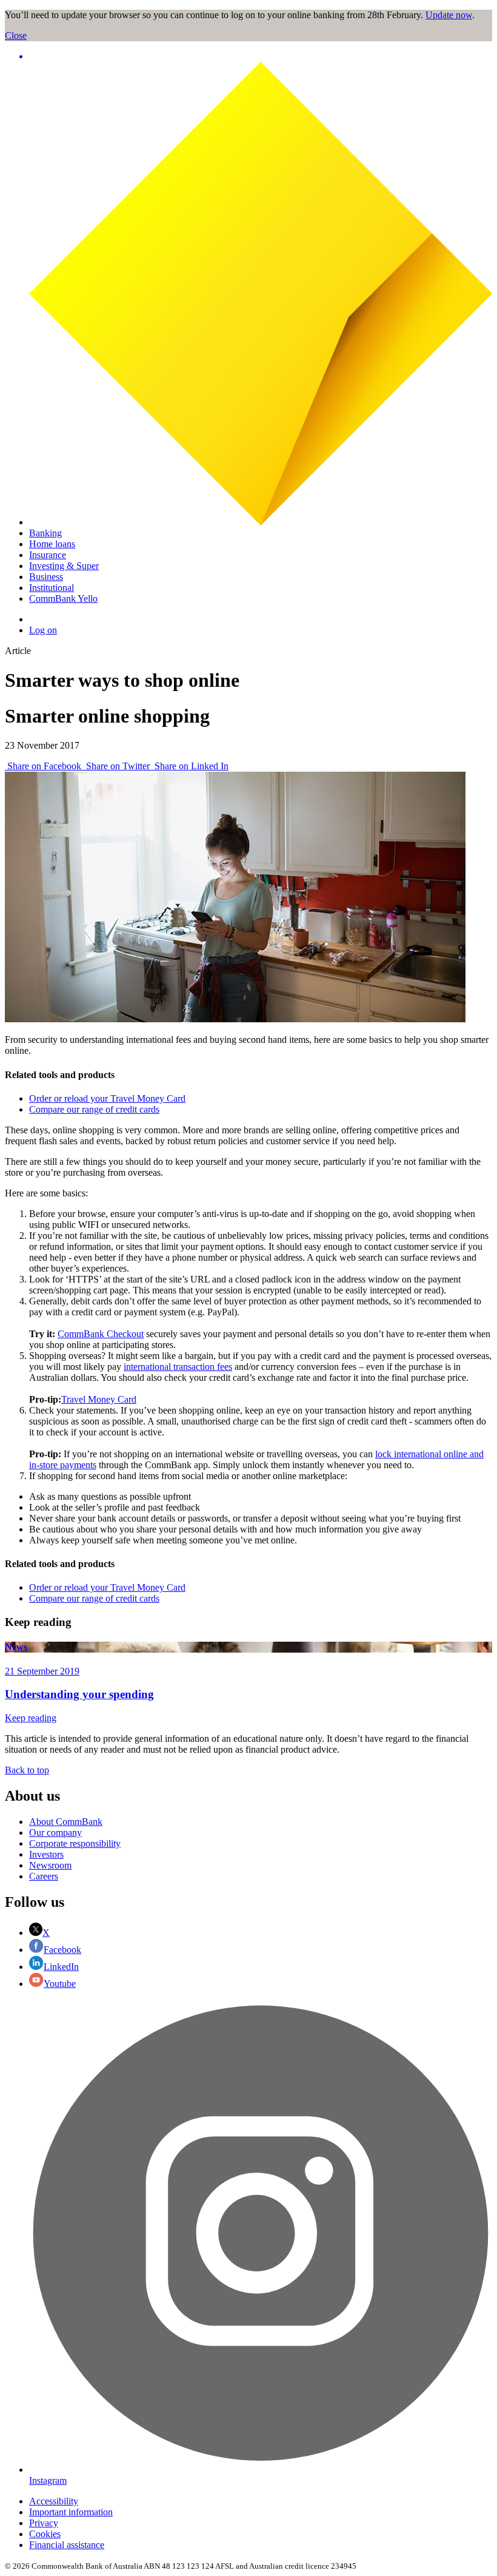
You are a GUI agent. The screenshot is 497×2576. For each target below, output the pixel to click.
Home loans (52, 544)
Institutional (52, 588)
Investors (46, 1854)
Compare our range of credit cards (94, 1109)
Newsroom (50, 1865)
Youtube (60, 1984)
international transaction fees (178, 1367)
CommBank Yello (63, 598)
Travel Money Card (99, 1399)
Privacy (44, 2523)
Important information (71, 2512)
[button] (261, 56)
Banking (45, 533)
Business (46, 577)
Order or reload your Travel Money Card (107, 1098)
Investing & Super (64, 566)
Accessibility (54, 2501)
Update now (449, 15)
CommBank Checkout (101, 1334)
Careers (44, 1876)
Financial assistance (67, 2545)
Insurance (48, 555)
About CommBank (66, 1822)
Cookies (45, 2534)
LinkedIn (61, 1967)
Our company (55, 1833)
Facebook (62, 1950)
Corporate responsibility (75, 1843)
